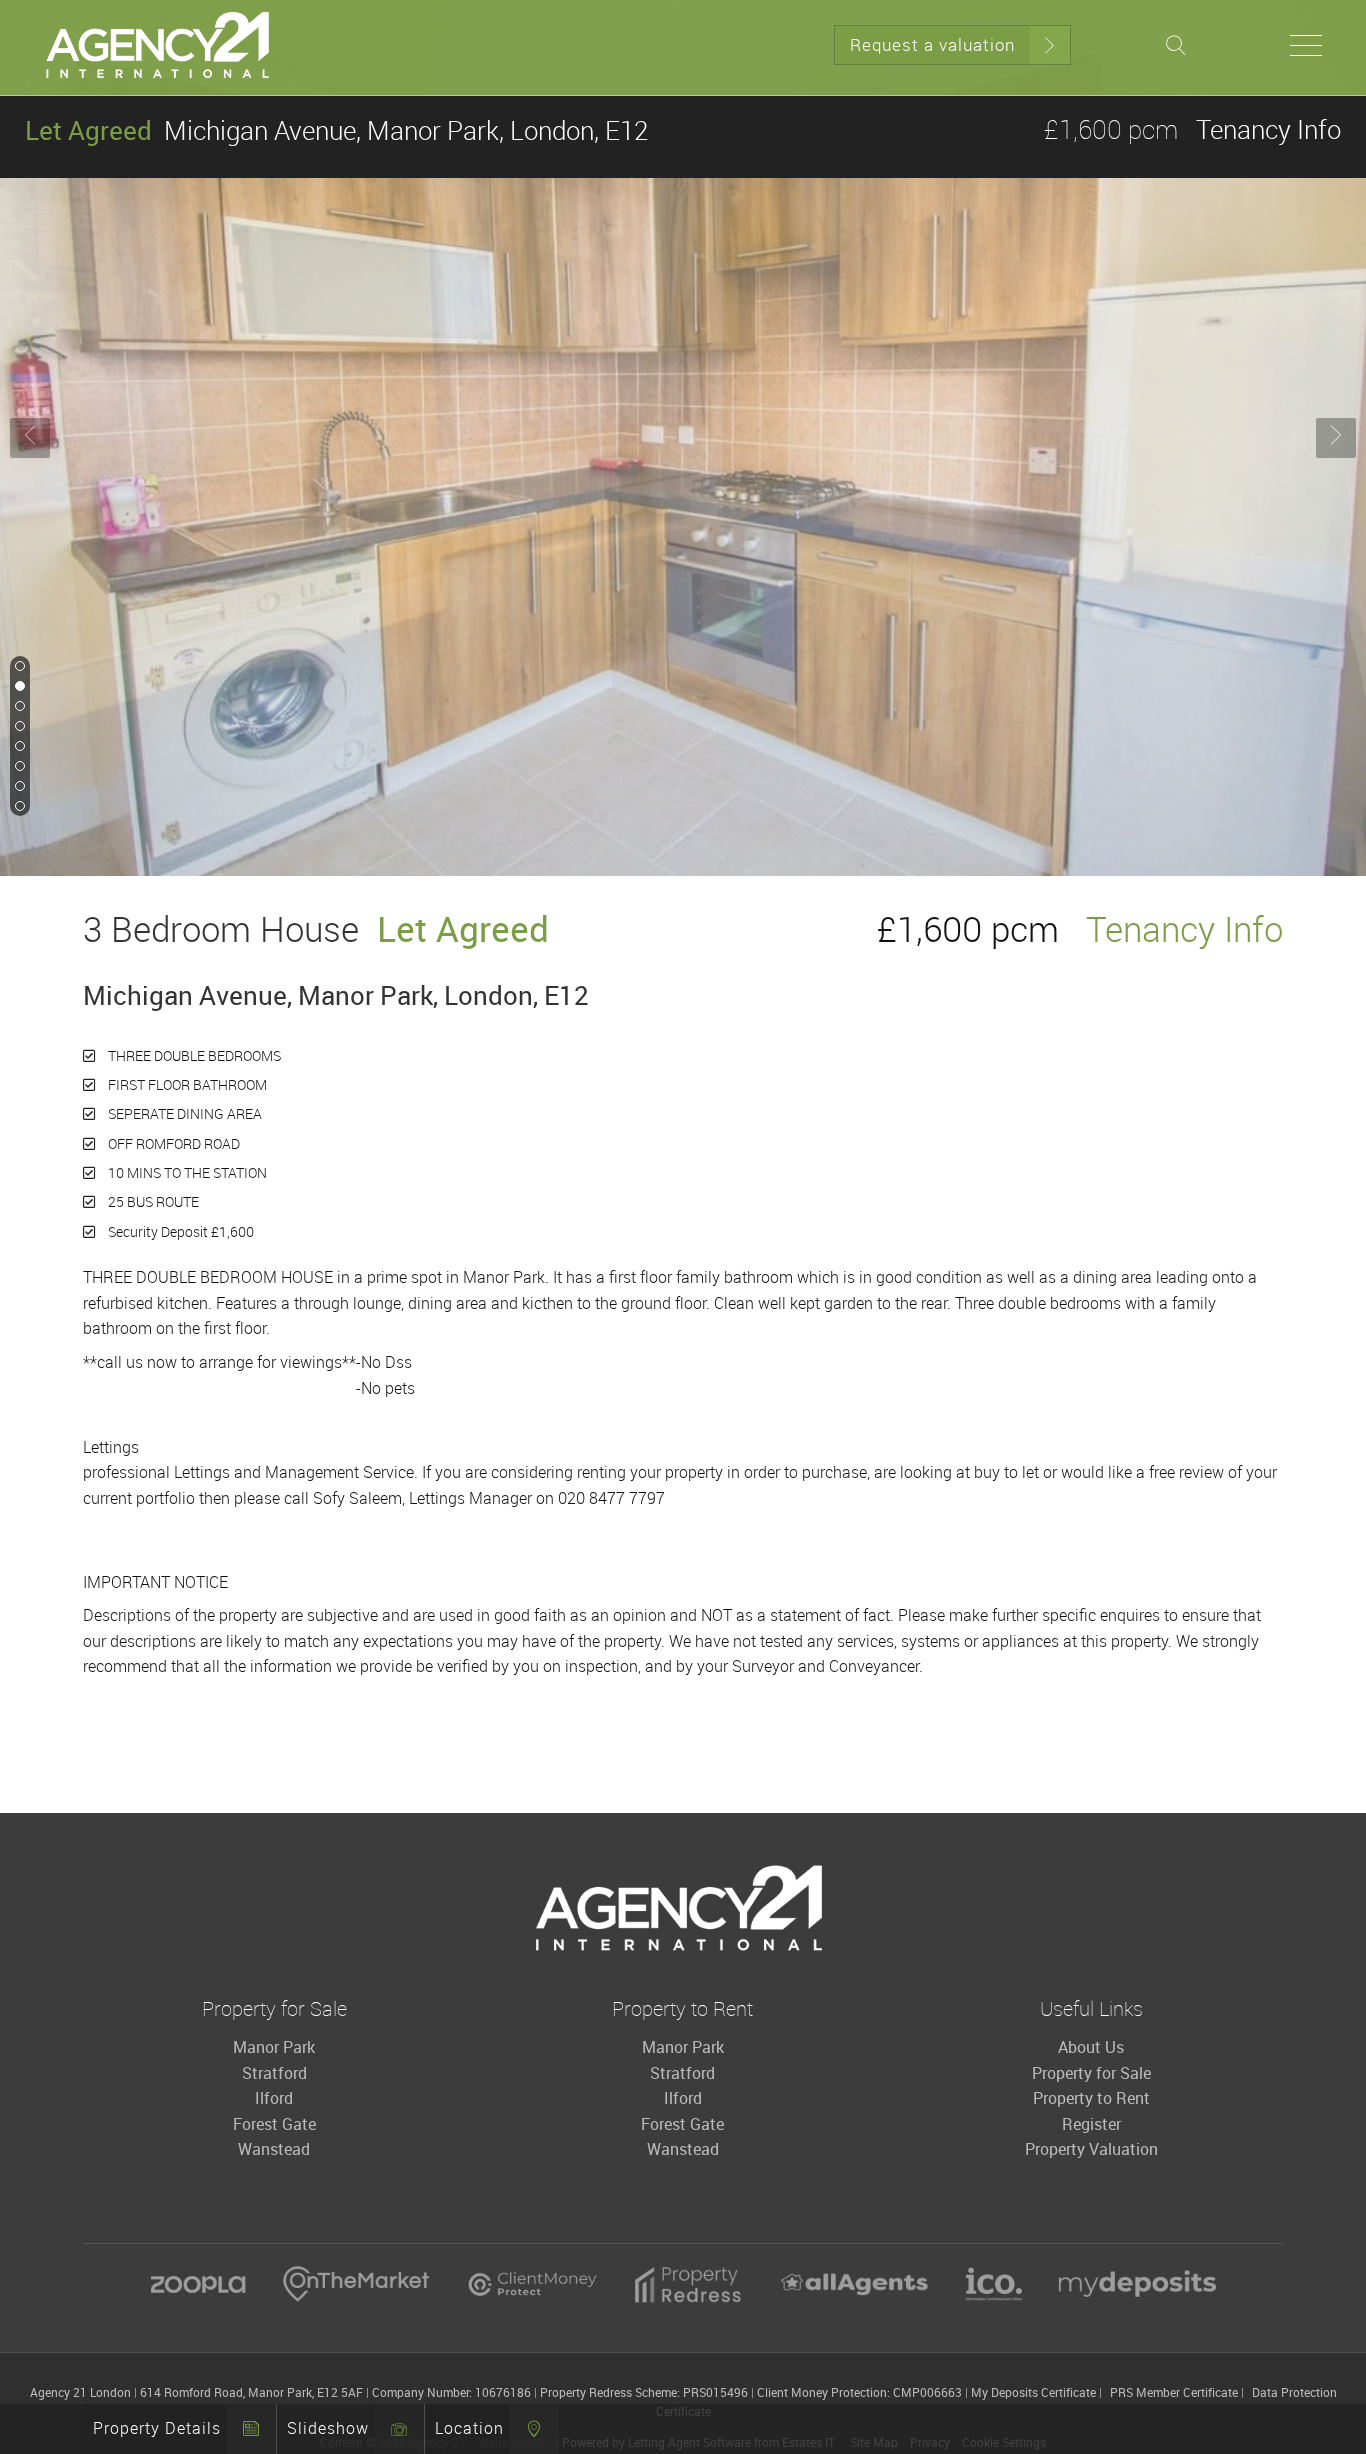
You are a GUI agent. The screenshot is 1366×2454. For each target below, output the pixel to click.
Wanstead (274, 2149)
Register (1091, 2124)
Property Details (157, 2428)
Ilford (274, 2098)
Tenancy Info (1268, 129)
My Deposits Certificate (1033, 2392)
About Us (1091, 2047)
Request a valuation (932, 44)
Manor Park (274, 2047)
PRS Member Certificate (1174, 2392)
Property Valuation (1091, 2149)
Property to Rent (1091, 2098)
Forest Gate (274, 2124)
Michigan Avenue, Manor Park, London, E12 (336, 130)
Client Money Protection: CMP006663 (859, 2392)
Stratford (274, 2073)
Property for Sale (1091, 2073)
